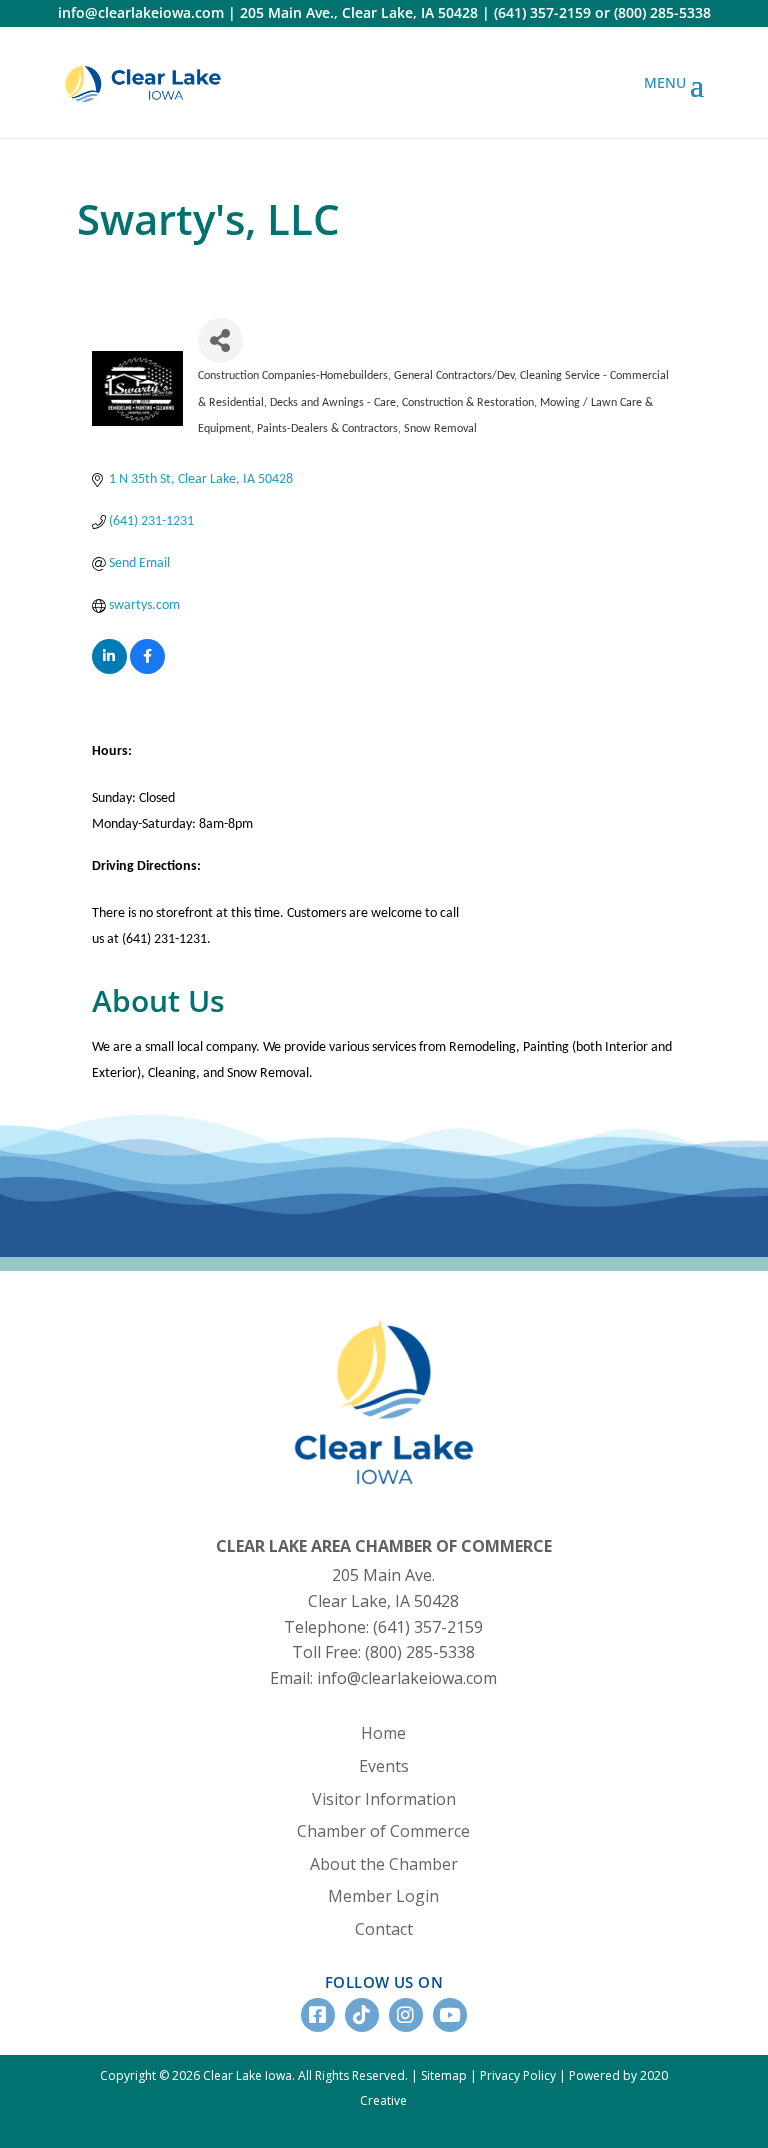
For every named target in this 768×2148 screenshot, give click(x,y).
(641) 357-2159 (542, 12)
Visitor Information (384, 1799)
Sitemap (444, 2075)
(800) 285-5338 (662, 12)
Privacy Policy (518, 2075)
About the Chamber (384, 1864)
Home (383, 1733)
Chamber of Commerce (383, 1831)
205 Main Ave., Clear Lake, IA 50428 (359, 12)
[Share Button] (220, 340)
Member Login (383, 1896)
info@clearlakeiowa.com (141, 12)
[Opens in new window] (143, 82)
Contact (384, 1929)
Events (384, 1766)
